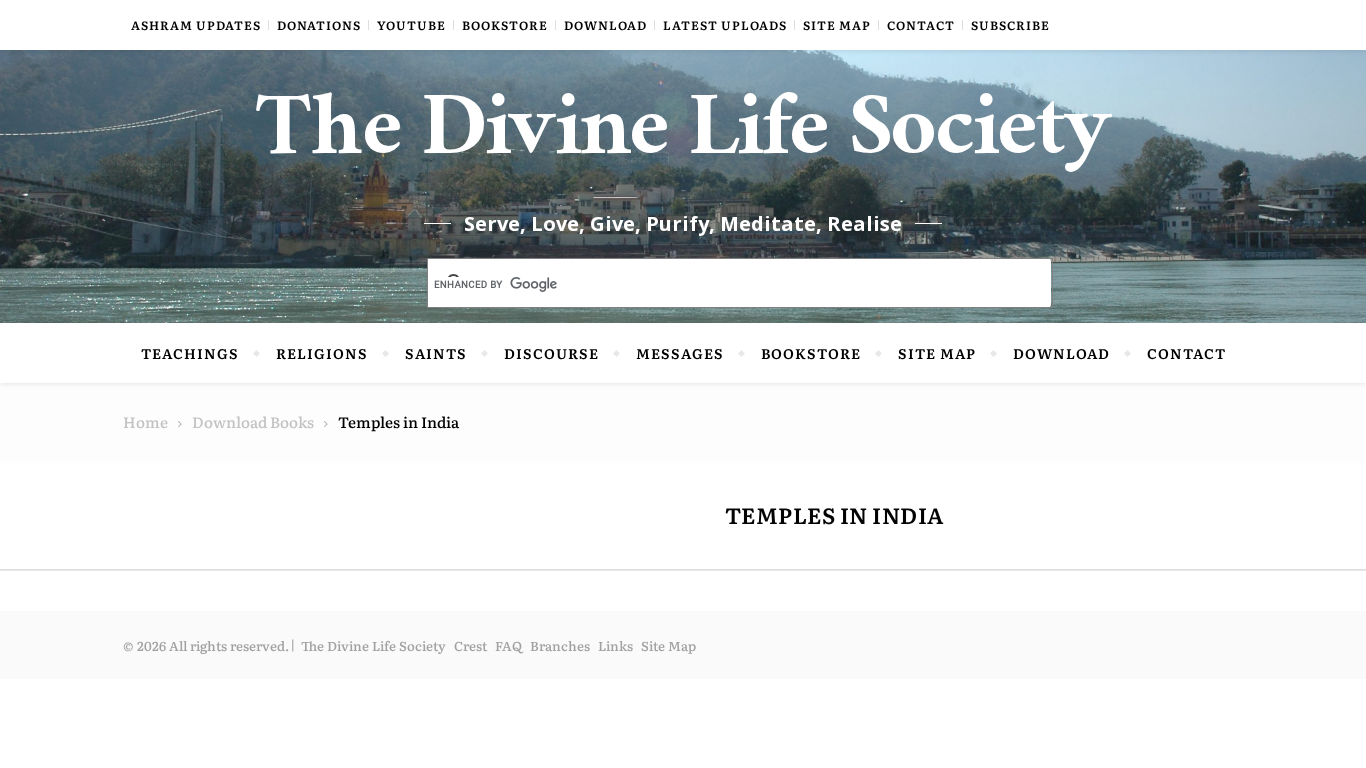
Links (615, 645)
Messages (680, 353)
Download (605, 25)
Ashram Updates (196, 25)
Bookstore (505, 25)
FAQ (508, 645)
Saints (436, 353)
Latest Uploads (725, 25)
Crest (470, 645)
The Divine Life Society (683, 140)
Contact (921, 25)
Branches (560, 645)
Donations (319, 25)
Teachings (190, 353)
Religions (322, 353)
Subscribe (1010, 25)
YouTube (411, 25)
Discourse (551, 353)
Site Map (837, 25)
